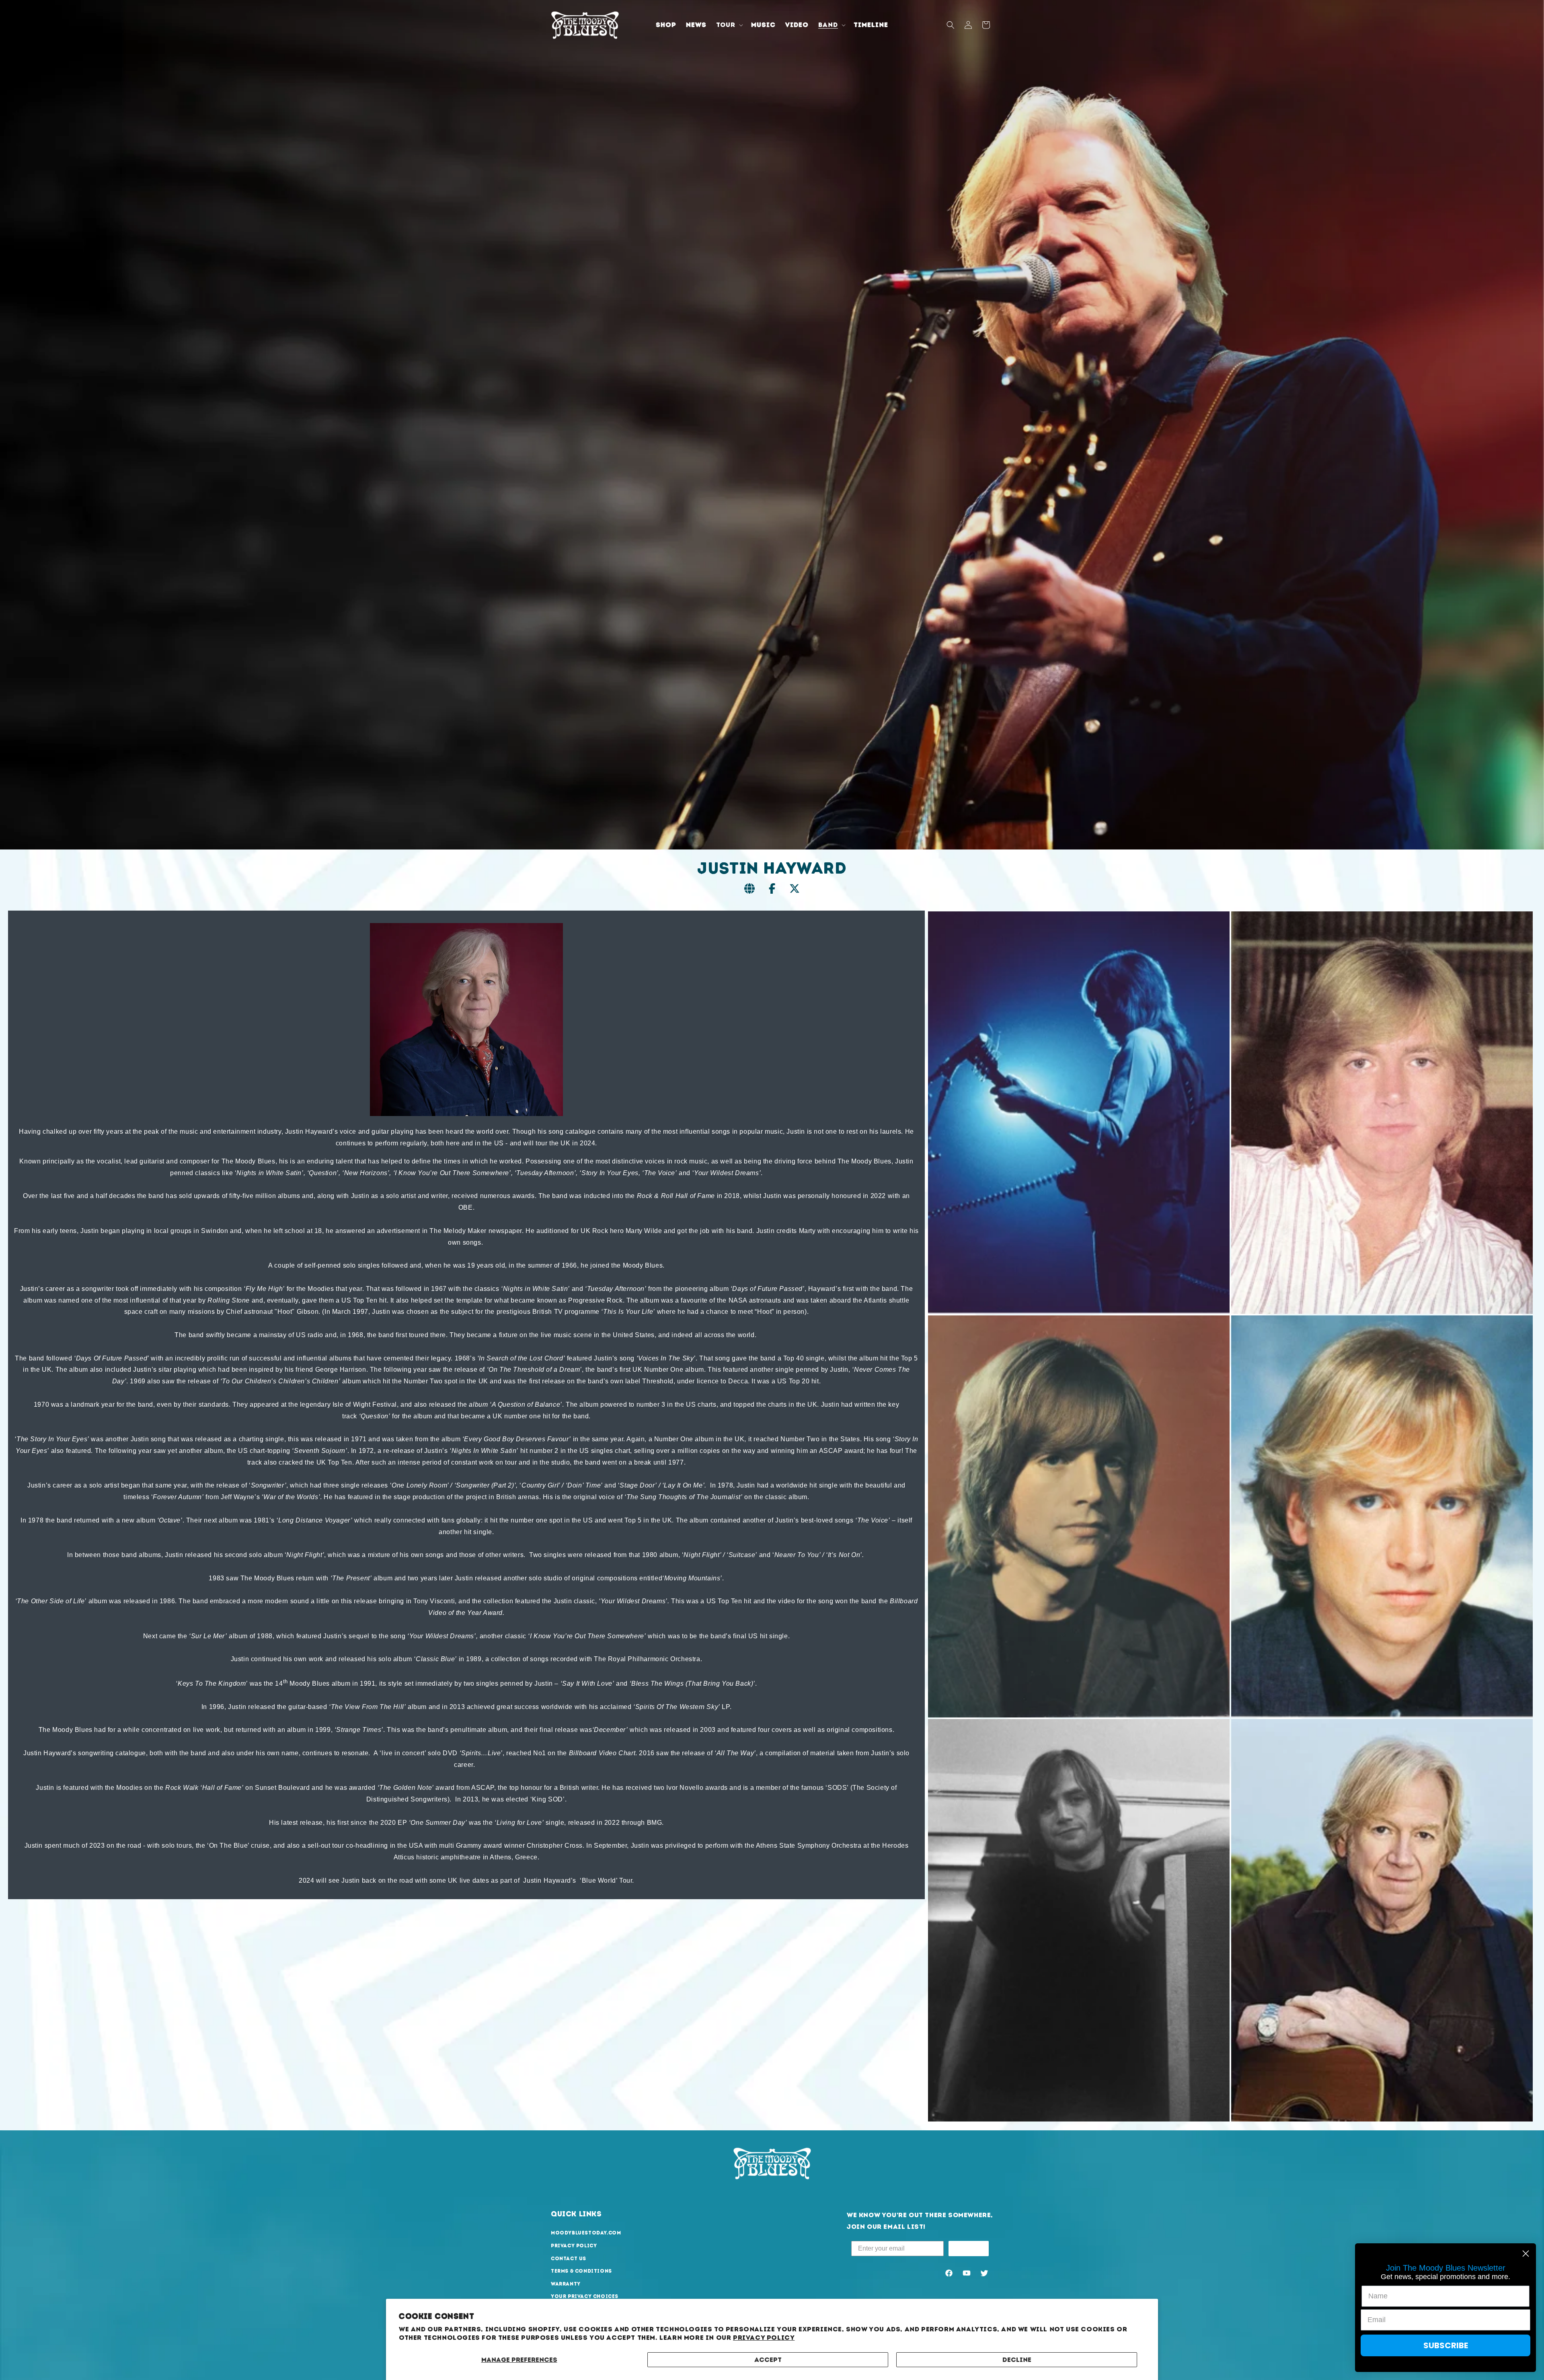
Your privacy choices (585, 2297)
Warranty (566, 2284)
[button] (729, 25)
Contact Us (569, 2259)
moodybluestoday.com (586, 2233)
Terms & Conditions (581, 2271)
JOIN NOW (969, 2248)
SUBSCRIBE (1446, 2345)
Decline (1017, 2360)
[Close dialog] (1526, 2254)
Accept (768, 2360)
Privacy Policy (764, 2338)
